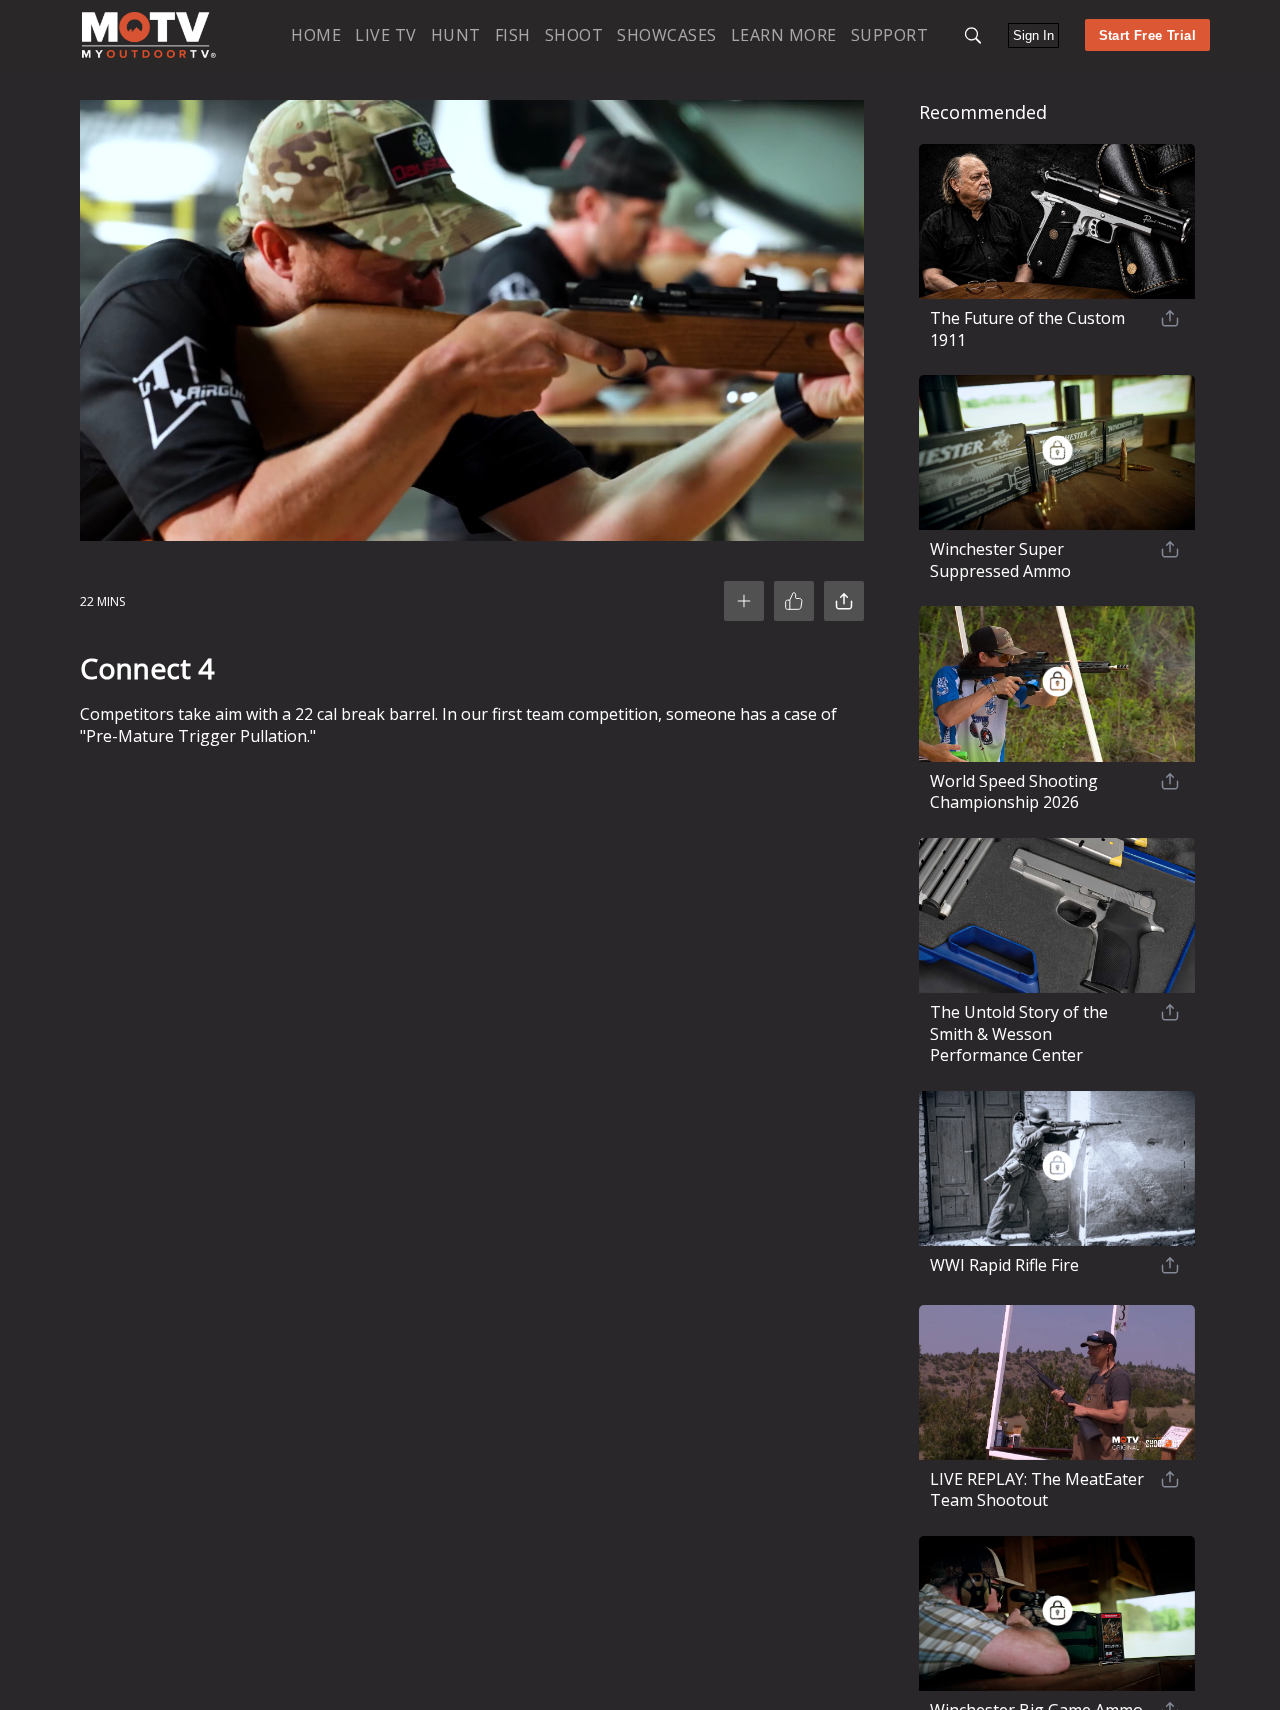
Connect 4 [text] (147, 668)
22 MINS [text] (102, 601)
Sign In (1033, 35)
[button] (973, 35)
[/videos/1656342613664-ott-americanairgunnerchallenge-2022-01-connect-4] (149, 53)
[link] (149, 35)
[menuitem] (316, 34)
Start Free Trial (1147, 35)
